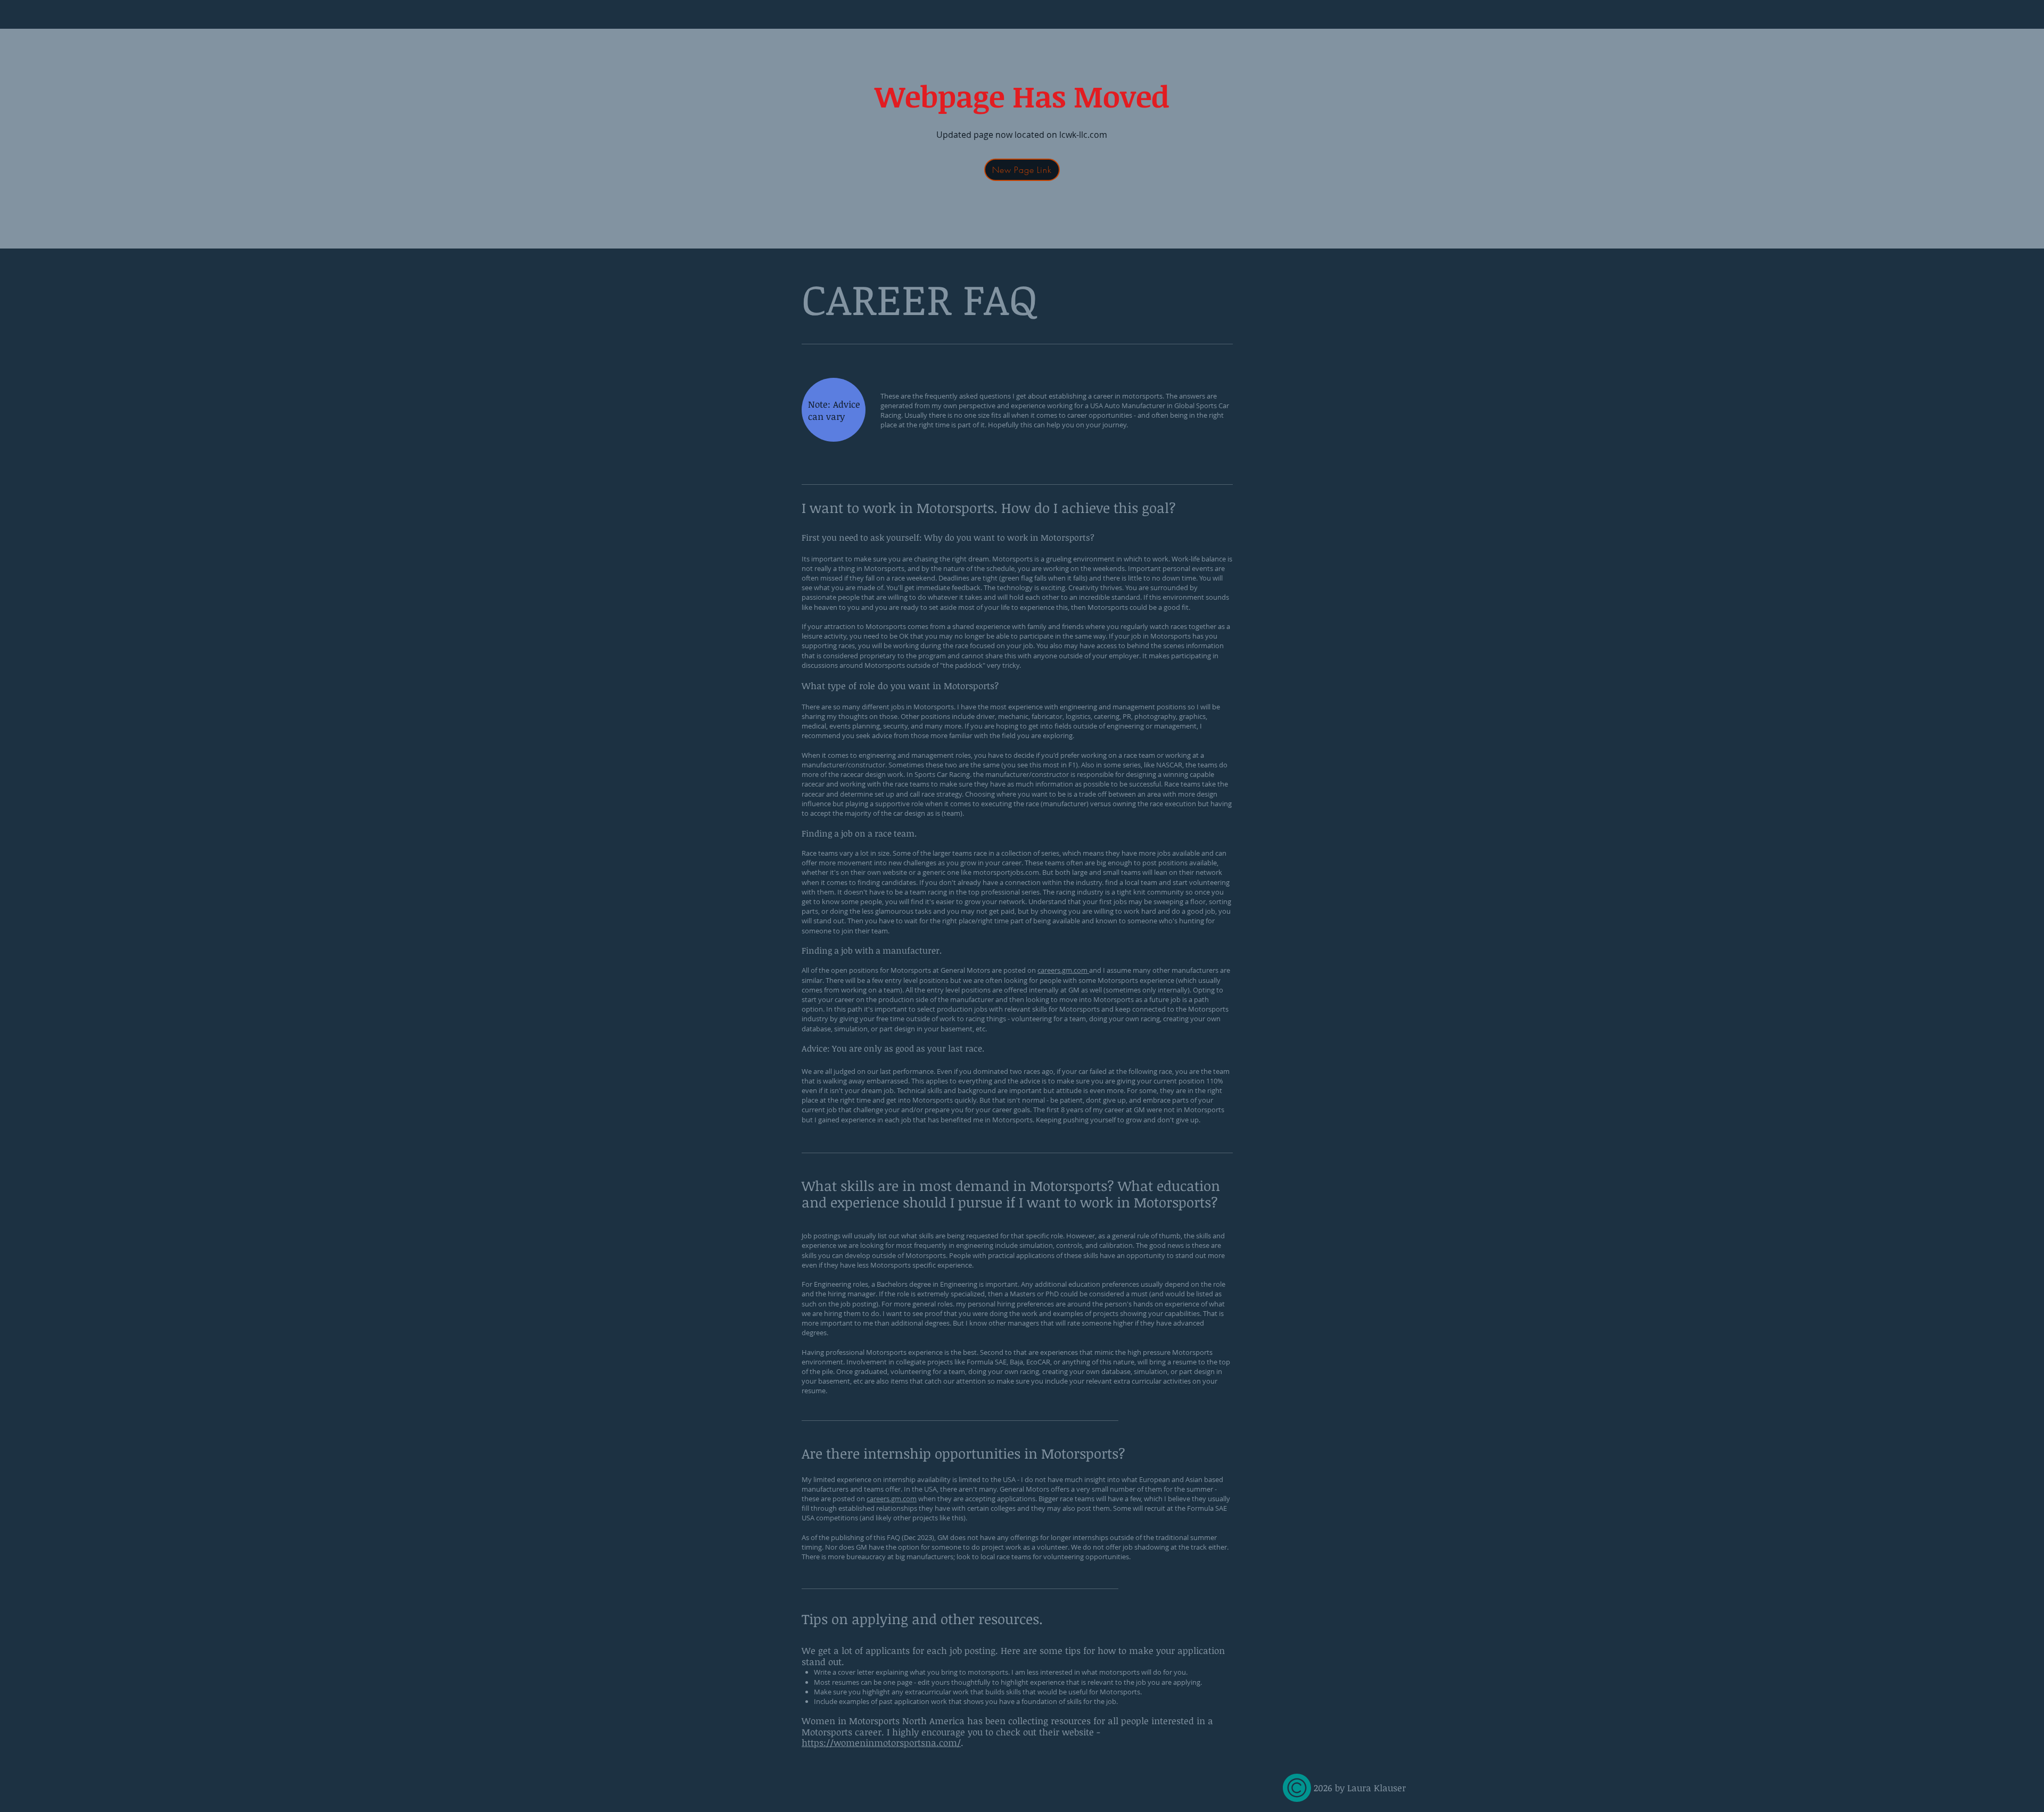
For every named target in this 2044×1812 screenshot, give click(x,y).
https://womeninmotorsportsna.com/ (881, 1743)
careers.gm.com (1063, 970)
